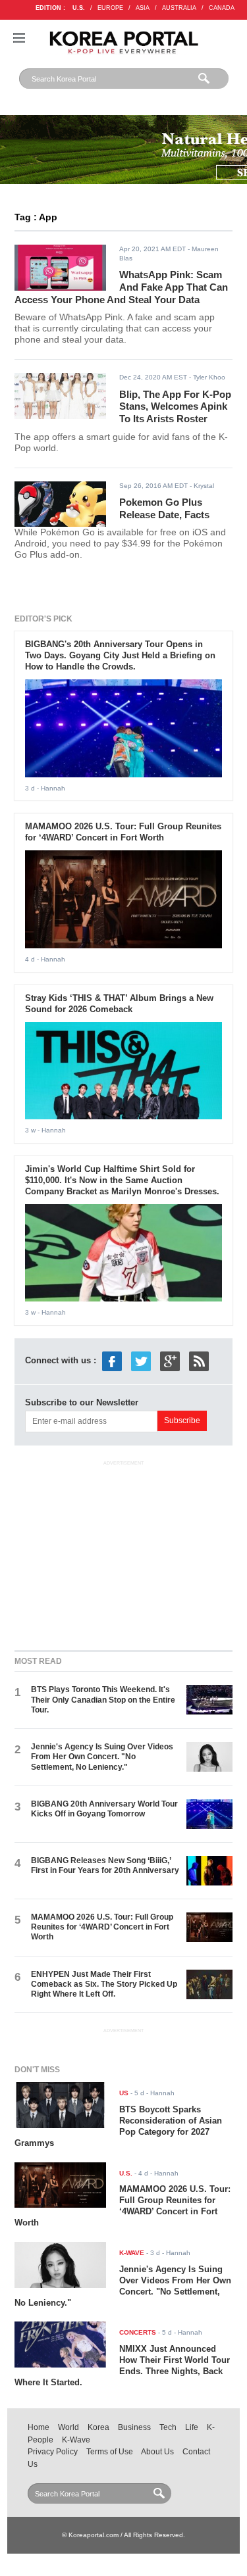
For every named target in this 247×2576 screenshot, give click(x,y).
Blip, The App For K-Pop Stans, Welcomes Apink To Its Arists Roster (175, 406)
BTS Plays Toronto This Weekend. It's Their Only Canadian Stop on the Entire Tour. (103, 1700)
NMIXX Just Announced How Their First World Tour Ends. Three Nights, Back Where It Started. (122, 2366)
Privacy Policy (53, 2452)
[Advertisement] (124, 1553)
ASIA (143, 8)
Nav (19, 38)
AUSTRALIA (179, 8)
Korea (98, 2427)
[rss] (199, 1360)
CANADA (222, 8)
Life (192, 2427)
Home (39, 2427)
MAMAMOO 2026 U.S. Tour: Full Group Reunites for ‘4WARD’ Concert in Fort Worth (123, 832)
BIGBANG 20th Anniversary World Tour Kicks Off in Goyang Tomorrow (104, 1809)
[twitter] (141, 1360)
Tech (168, 2427)
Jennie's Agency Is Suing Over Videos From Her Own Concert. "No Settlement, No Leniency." (102, 1757)
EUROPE (110, 8)
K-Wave (76, 2440)
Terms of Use (110, 2452)
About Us (157, 2452)
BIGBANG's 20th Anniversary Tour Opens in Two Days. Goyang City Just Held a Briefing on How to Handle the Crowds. (120, 655)
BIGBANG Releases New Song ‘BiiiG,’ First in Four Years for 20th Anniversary (105, 1865)
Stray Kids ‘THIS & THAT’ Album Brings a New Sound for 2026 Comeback (119, 1004)
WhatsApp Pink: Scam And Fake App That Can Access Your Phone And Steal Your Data (121, 287)
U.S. (79, 8)
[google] (170, 1360)
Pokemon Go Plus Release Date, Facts (164, 508)
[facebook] (112, 1360)
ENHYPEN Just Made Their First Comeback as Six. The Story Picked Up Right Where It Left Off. (104, 1984)
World (69, 2427)
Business (134, 2427)
